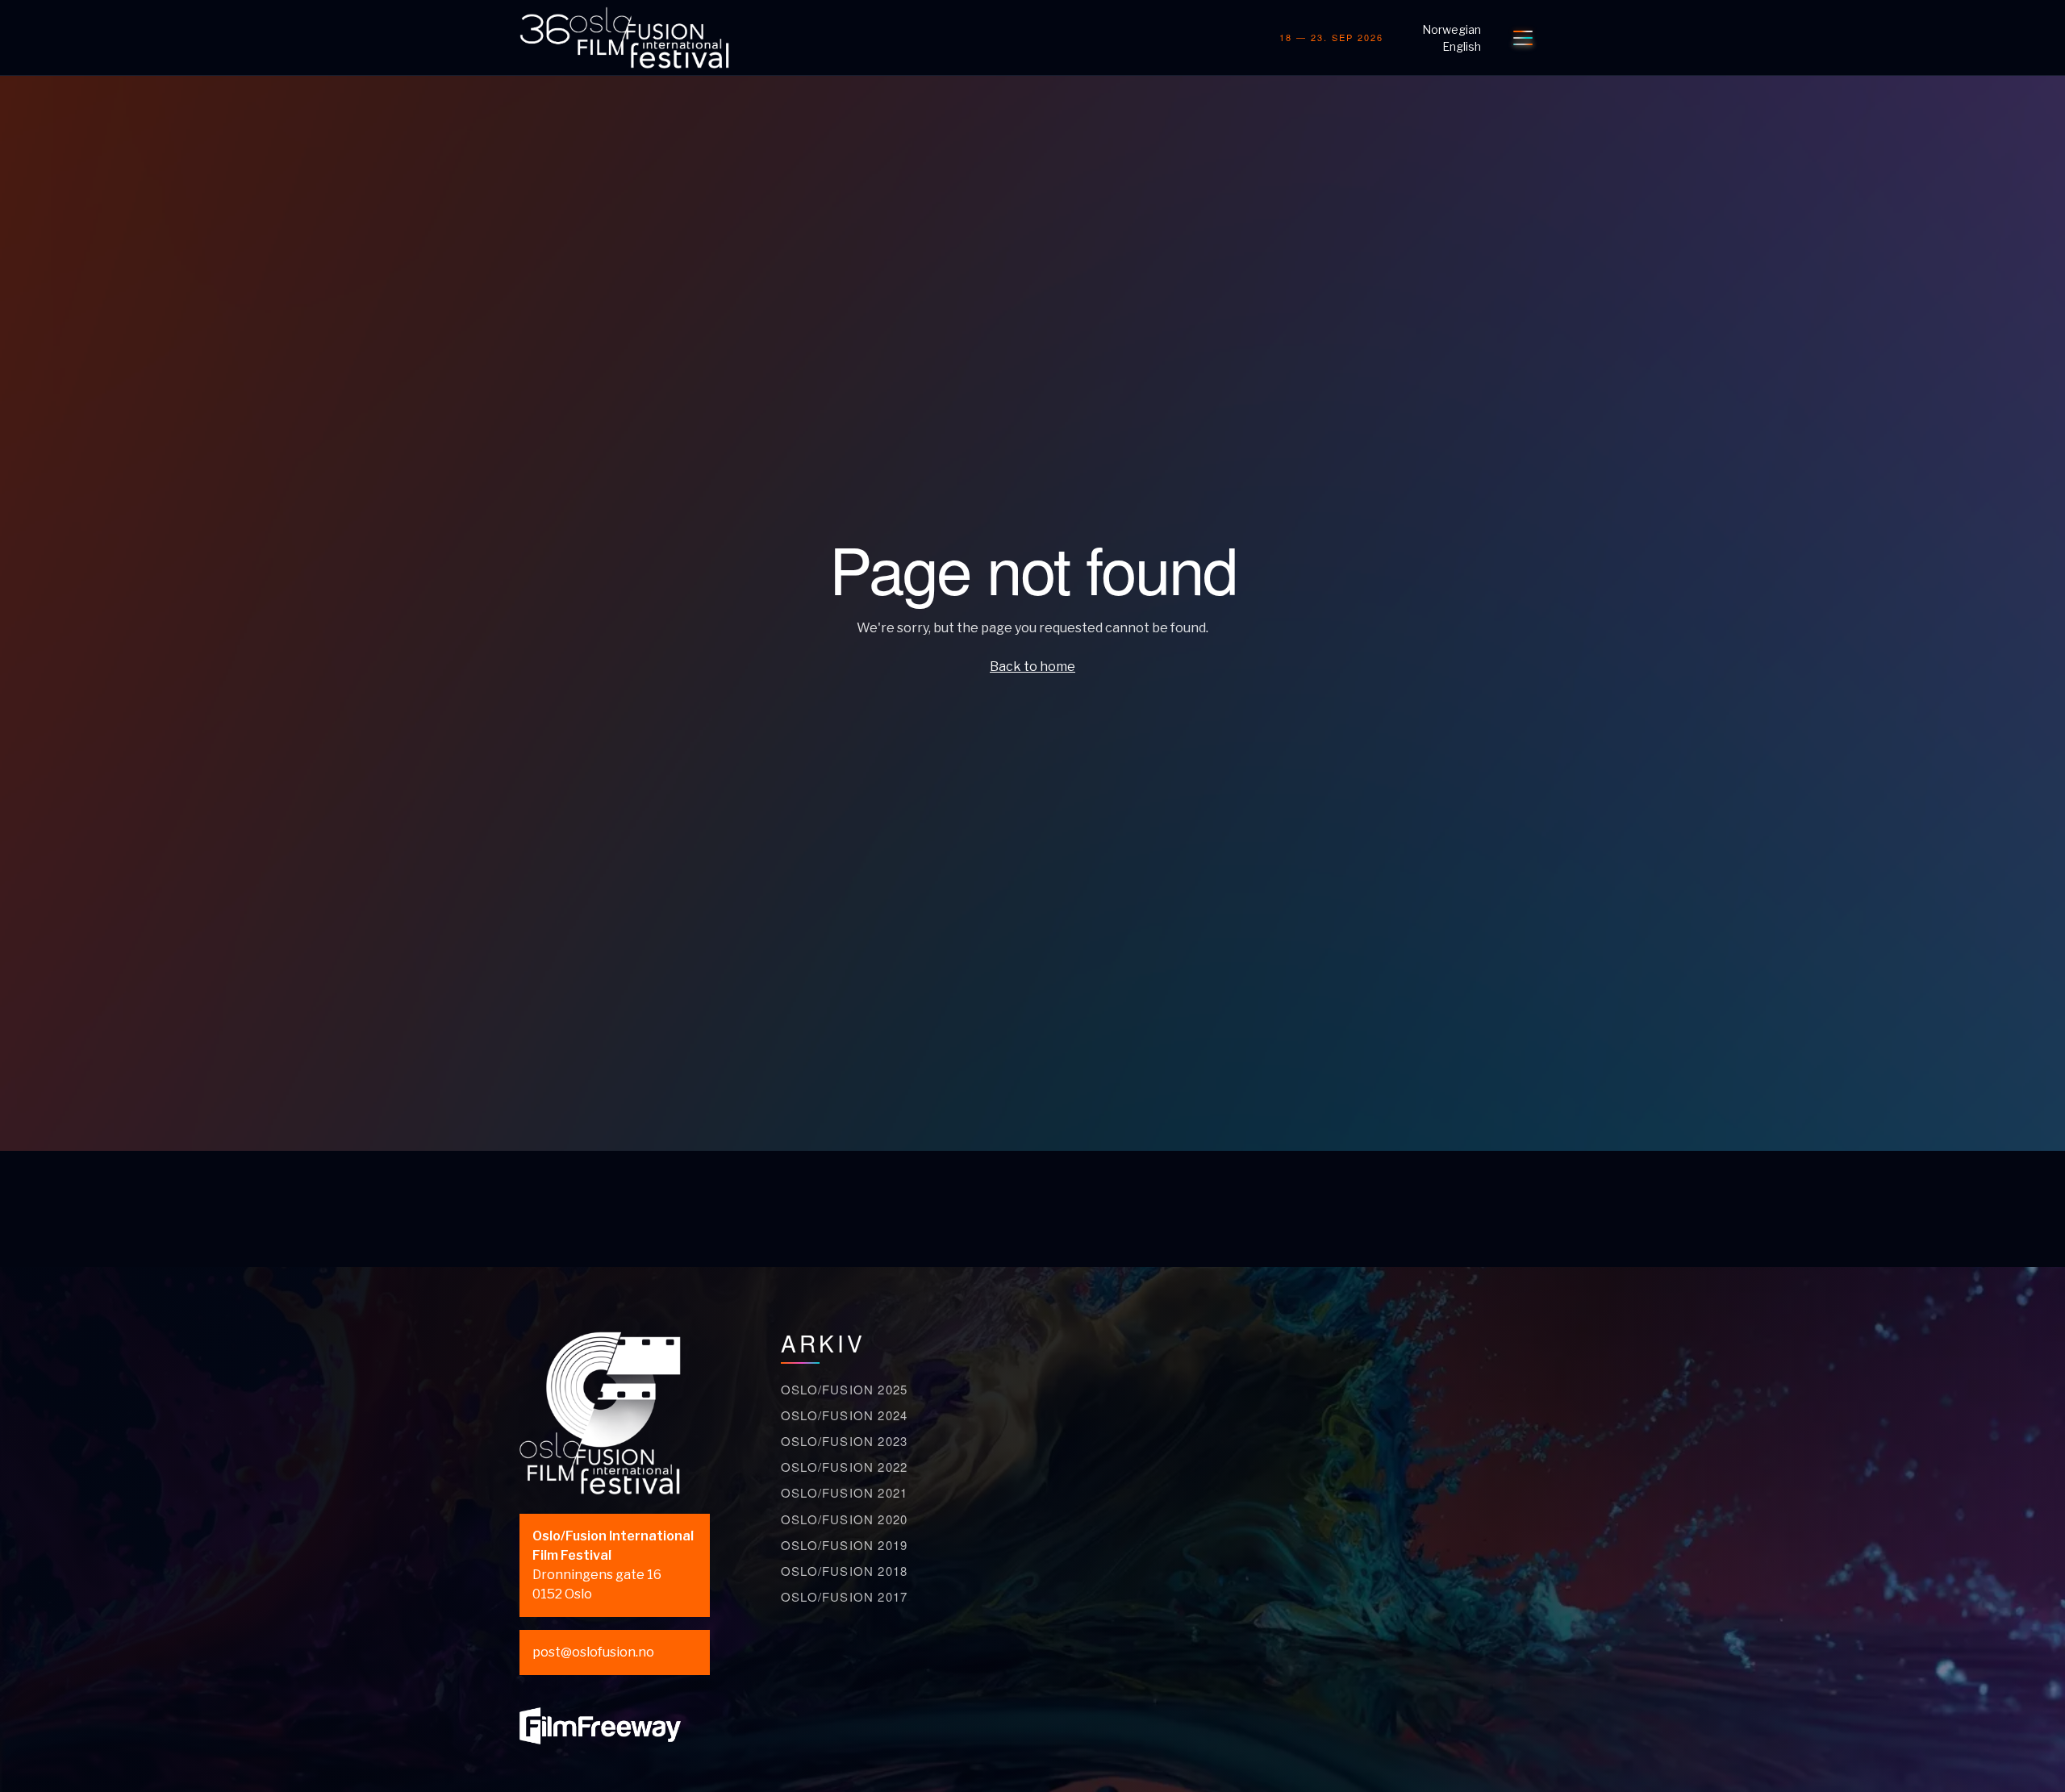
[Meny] (1523, 38)
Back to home (1032, 667)
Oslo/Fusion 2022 (844, 1467)
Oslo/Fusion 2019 (844, 1545)
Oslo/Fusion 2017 (844, 1596)
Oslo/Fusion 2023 (844, 1441)
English (1462, 46)
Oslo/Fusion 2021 (844, 1492)
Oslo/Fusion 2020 (844, 1519)
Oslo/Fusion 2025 (844, 1389)
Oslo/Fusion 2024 (844, 1415)
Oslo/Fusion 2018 (844, 1571)
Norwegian (1452, 29)
